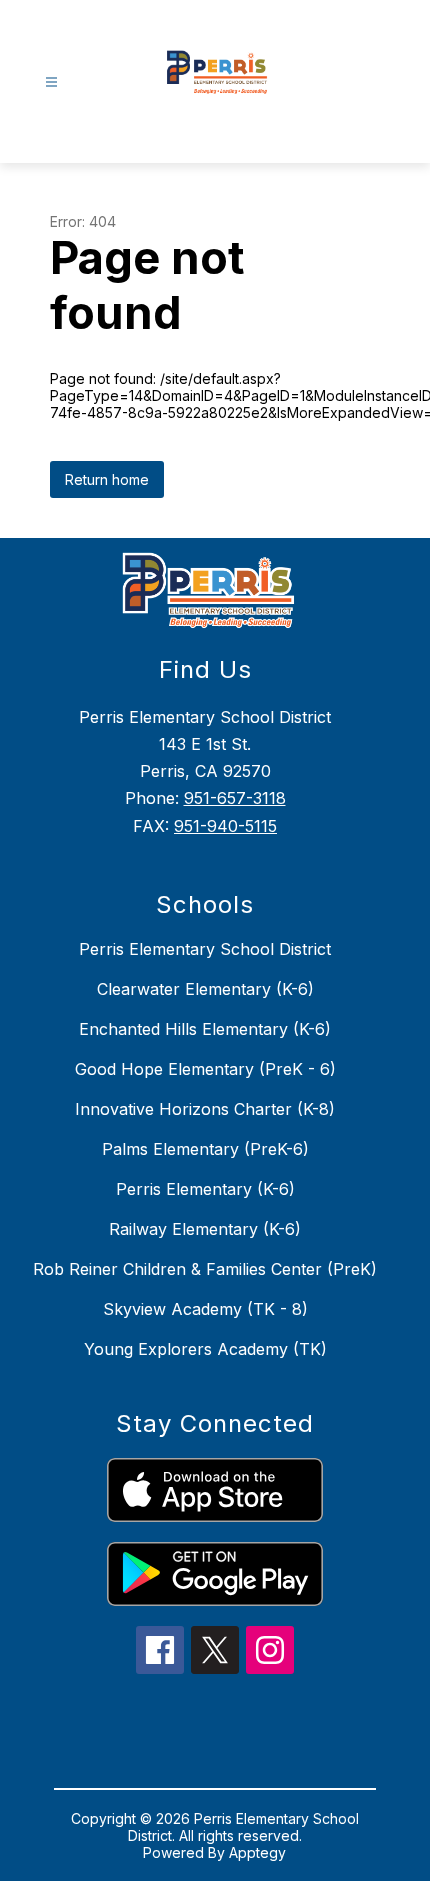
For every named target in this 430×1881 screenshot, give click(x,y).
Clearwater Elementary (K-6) (205, 989)
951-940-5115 (225, 826)
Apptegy (257, 1852)
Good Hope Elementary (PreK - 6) (205, 1069)
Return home (107, 479)
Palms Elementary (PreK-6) (205, 1149)
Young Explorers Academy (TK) (205, 1349)
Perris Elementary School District (205, 949)
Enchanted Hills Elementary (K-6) (205, 1029)
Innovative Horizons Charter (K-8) (205, 1109)
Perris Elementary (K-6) (205, 1189)
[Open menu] (51, 82)
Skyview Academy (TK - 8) (205, 1309)
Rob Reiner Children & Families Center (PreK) (205, 1269)
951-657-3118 (235, 798)
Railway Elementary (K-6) (205, 1229)
